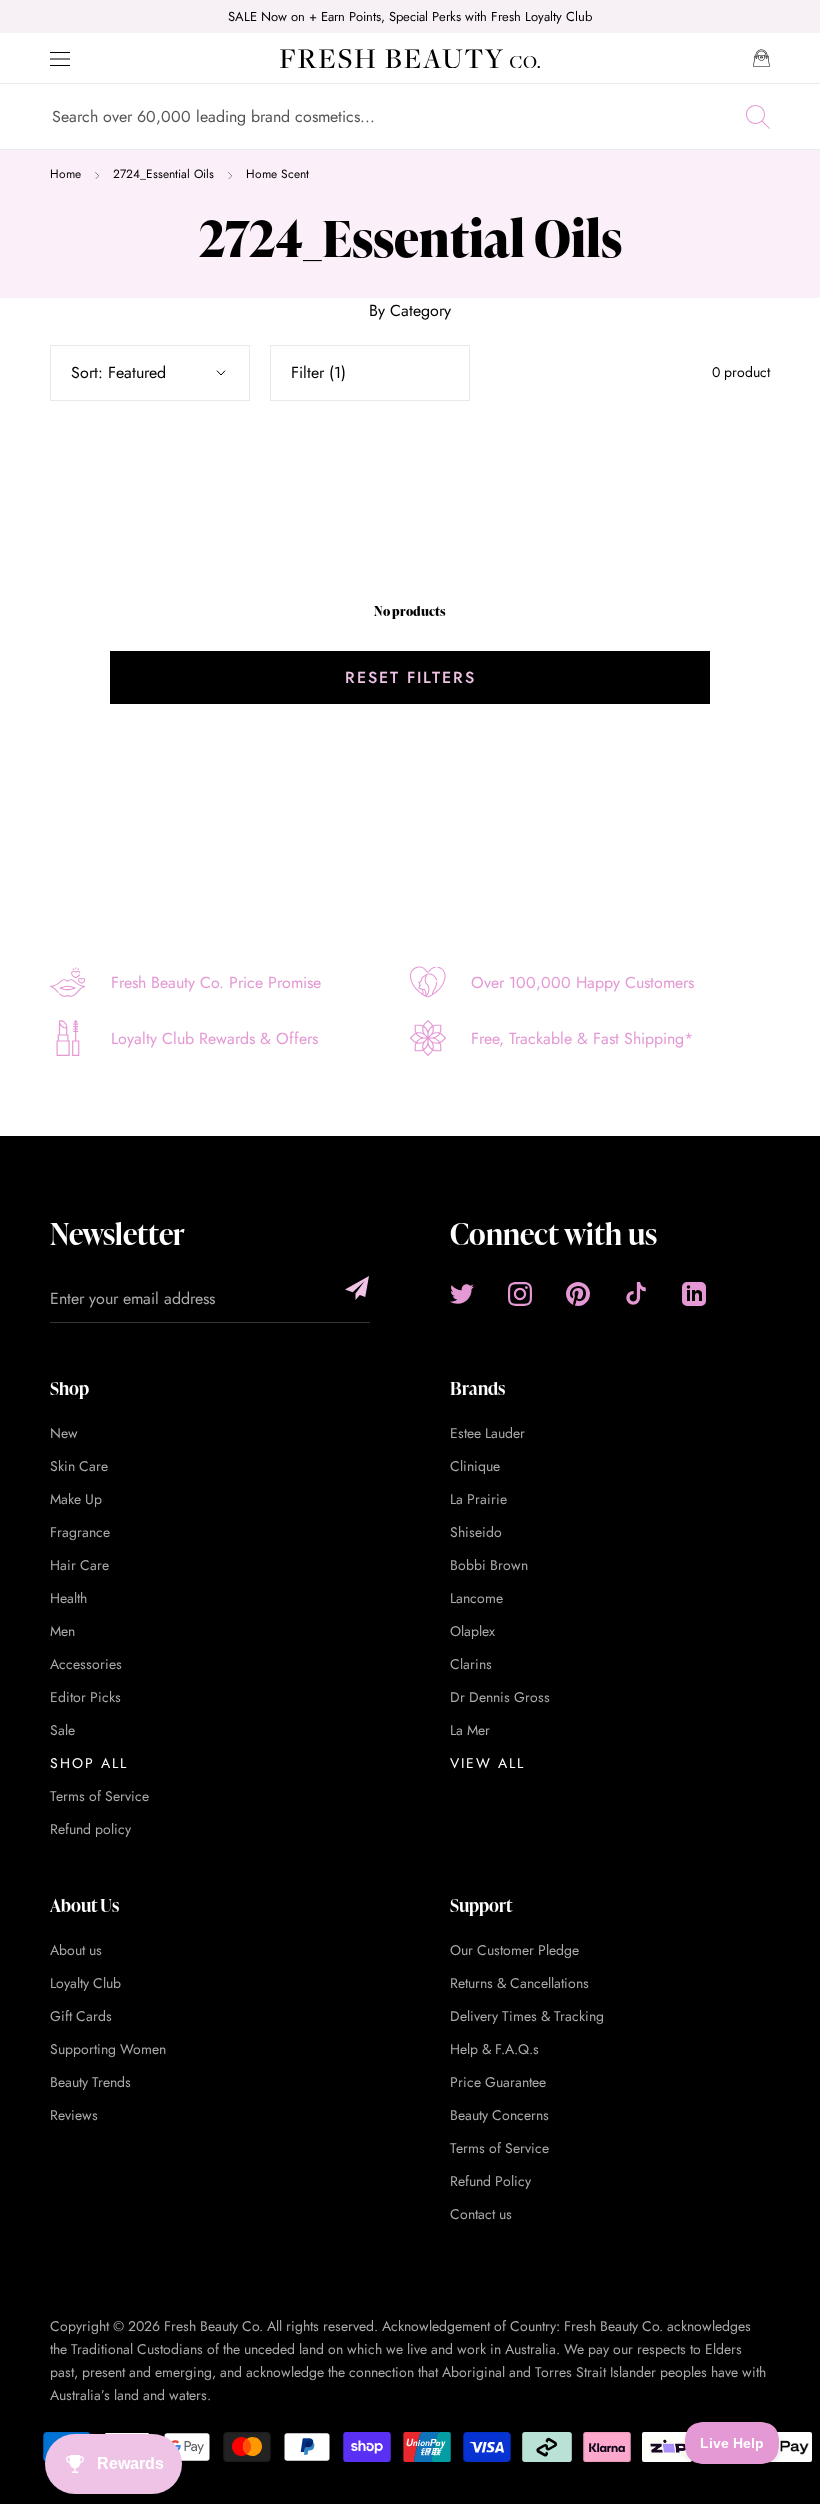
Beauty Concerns (499, 2115)
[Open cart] (761, 58)
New (64, 1433)
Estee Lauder (487, 1433)
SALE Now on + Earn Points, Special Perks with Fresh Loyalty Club (410, 16)
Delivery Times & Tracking (527, 2016)
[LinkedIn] (694, 1293)
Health (68, 1598)
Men (62, 1631)
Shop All (89, 1763)
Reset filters (410, 677)
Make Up (76, 1499)
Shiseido (476, 1532)
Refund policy (90, 1829)
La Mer (470, 1730)
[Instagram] (520, 1293)
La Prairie (478, 1499)
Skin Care (79, 1466)
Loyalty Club (85, 1983)
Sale (62, 1730)
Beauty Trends (90, 2082)
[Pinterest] (578, 1293)
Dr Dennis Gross (500, 1697)
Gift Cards (81, 2016)
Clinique (475, 1466)
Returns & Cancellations (519, 1983)
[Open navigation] (60, 59)
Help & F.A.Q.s (494, 2049)
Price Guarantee (498, 2082)
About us (76, 1950)
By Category (410, 310)
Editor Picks (85, 1697)
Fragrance (80, 1532)
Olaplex (472, 1631)
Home (65, 174)
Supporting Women (108, 2049)
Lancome (476, 1598)
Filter (318, 372)
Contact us (481, 2214)
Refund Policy (490, 2181)
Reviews (74, 2115)
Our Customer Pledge (514, 1950)
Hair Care (79, 1565)
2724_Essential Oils (163, 174)
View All (487, 1763)
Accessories (86, 1664)
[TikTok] (636, 1293)
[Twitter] (462, 1293)
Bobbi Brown (489, 1565)
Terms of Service (99, 1796)
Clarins (471, 1664)
